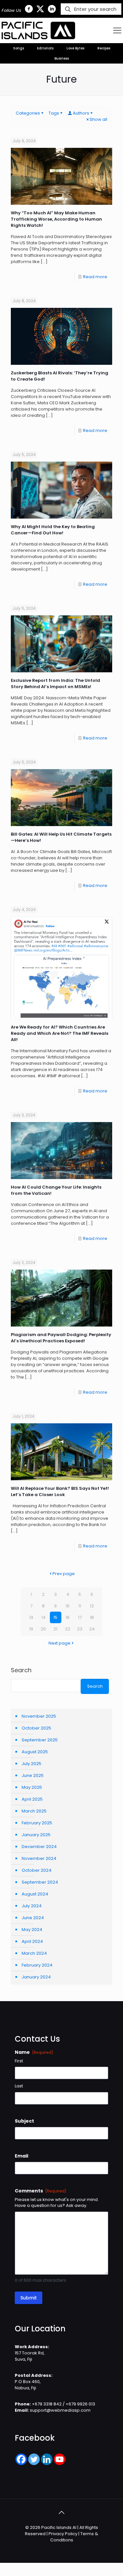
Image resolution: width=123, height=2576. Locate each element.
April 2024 (32, 1941)
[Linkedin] (47, 2459)
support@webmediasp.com (60, 2410)
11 (80, 1606)
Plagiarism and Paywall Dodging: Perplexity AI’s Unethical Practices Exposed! (61, 1338)
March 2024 (34, 1953)
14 (43, 1617)
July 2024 (32, 1906)
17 (80, 1617)
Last (19, 2086)
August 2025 (35, 1752)
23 (80, 1629)
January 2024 (36, 1977)
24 (92, 1629)
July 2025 (31, 1764)
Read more (95, 277)
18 (92, 1617)
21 (55, 1629)
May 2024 (32, 1930)
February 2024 (37, 1965)
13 (31, 1617)
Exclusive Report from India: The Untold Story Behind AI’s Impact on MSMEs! (55, 684)
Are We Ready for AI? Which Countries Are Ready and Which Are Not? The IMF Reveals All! (60, 1033)
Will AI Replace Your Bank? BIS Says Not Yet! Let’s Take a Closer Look (60, 1491)
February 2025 (37, 1823)
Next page (60, 1643)
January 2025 (36, 1835)
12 (92, 1606)
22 (68, 1629)
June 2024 (33, 1918)
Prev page (64, 1574)
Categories (28, 113)
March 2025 (34, 1811)
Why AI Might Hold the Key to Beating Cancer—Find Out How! (53, 530)
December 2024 (39, 1847)
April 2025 (32, 1799)
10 (68, 1606)
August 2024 (35, 1894)
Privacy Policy (63, 2534)
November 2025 (39, 1716)
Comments (41, 2191)
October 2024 (37, 1870)
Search (21, 1670)
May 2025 (32, 1787)
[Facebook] (21, 2459)
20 (43, 1629)
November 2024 (39, 1858)
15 (55, 1617)
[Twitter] (34, 2459)
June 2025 (33, 1775)
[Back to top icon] (62, 2512)
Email (21, 2156)
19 (31, 1629)
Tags (54, 113)
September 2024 (40, 1882)
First (19, 2061)
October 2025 (36, 1728)
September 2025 (40, 1740)
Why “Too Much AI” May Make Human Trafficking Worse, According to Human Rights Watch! (56, 219)
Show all (98, 119)
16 (68, 1617)
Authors (81, 113)
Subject (24, 2121)
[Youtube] (60, 2459)
